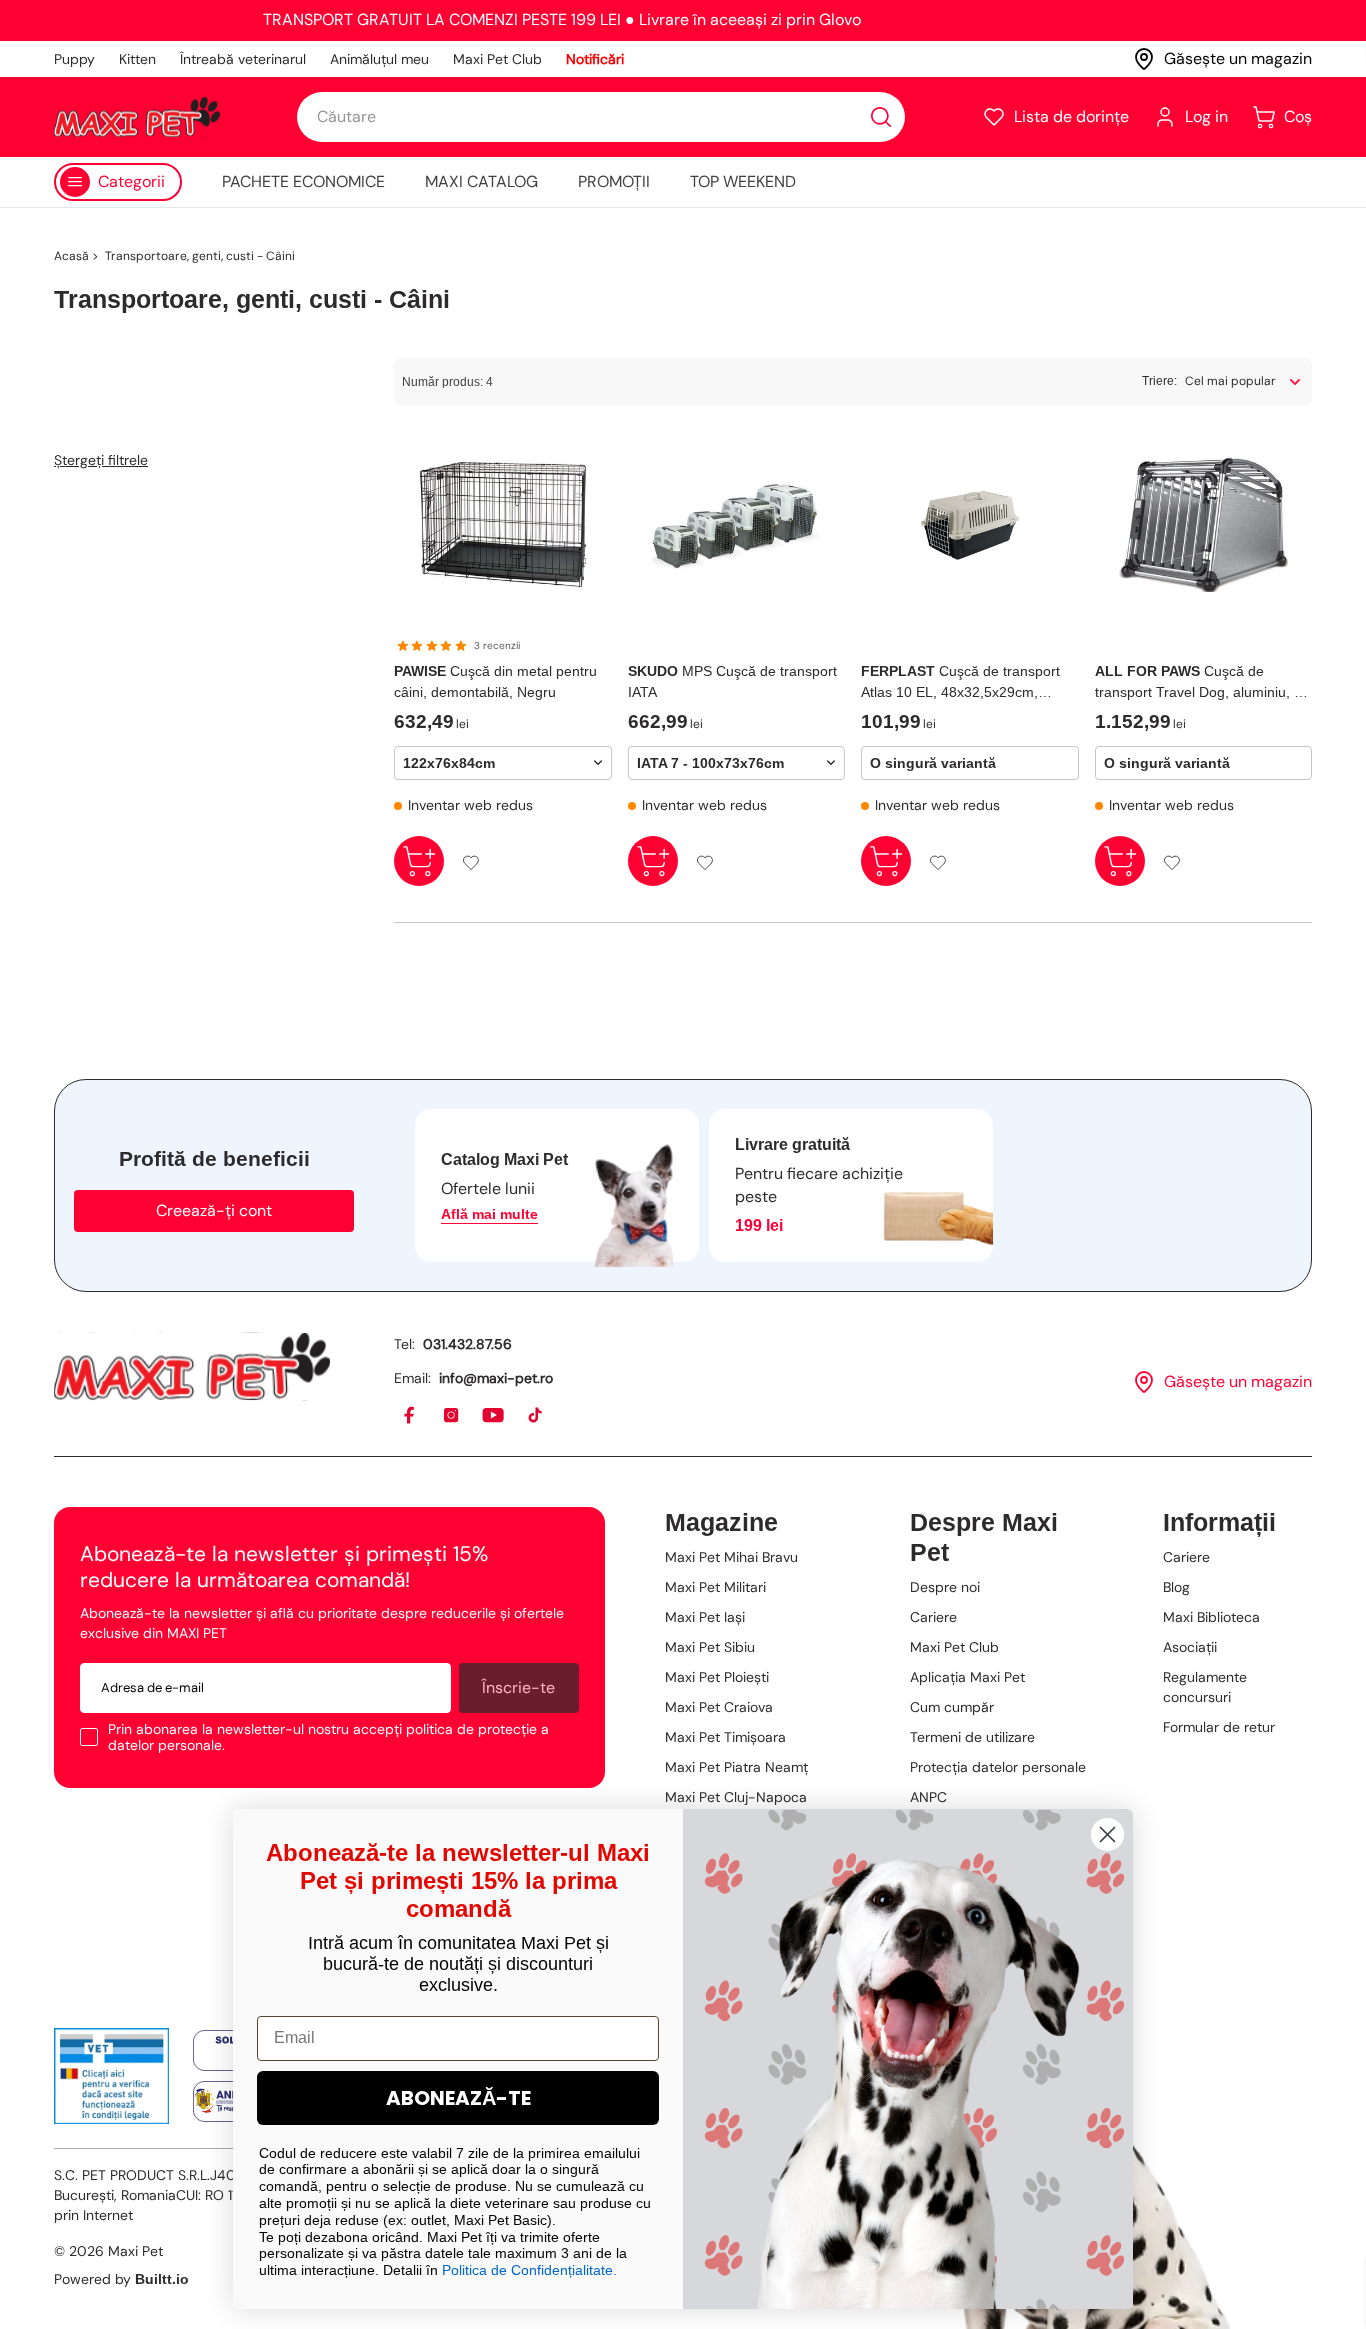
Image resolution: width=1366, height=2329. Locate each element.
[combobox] (601, 117)
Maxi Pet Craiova (719, 1707)
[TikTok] (536, 1416)
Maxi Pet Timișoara (725, 1737)
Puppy (74, 59)
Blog (1176, 1587)
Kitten (137, 59)
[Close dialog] (1107, 1834)
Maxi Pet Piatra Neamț (736, 1767)
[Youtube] (494, 1416)
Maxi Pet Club (497, 59)
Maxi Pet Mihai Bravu (731, 1557)
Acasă (71, 256)
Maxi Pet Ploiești (717, 1677)
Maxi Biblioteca (1211, 1617)
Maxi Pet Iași (705, 1617)
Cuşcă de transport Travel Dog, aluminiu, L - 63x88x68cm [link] (1202, 683)
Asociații (1190, 1647)
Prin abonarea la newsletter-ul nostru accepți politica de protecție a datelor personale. (328, 1737)
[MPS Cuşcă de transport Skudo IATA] (737, 525)
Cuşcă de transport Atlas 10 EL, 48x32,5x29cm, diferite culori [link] (960, 683)
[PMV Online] (111, 2076)
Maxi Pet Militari (715, 1587)
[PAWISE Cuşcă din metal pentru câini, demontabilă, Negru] (503, 525)
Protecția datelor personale (998, 1767)
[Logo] (137, 117)
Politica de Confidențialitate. (529, 2270)
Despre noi (945, 1587)
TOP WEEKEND (743, 181)
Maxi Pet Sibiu (710, 1647)
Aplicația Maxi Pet (967, 1677)
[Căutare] (881, 117)
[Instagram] (452, 1416)
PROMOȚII (614, 181)
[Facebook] (410, 1416)
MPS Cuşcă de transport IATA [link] (732, 681)
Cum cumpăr (952, 1707)
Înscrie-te (518, 1687)
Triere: (1159, 381)
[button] (1055, 117)
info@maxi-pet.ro (496, 1378)
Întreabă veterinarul (243, 59)
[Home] (192, 1366)
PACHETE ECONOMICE (303, 181)
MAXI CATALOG (481, 181)
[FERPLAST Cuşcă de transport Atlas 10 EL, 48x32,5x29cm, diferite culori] (970, 525)
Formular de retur (1219, 1727)
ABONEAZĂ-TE (458, 2098)
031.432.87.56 (467, 1344)
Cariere (933, 1617)
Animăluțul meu (379, 59)
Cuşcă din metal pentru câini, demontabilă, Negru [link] (495, 681)
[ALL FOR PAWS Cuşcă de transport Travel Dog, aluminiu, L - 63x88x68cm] (1204, 525)
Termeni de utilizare (972, 1737)
